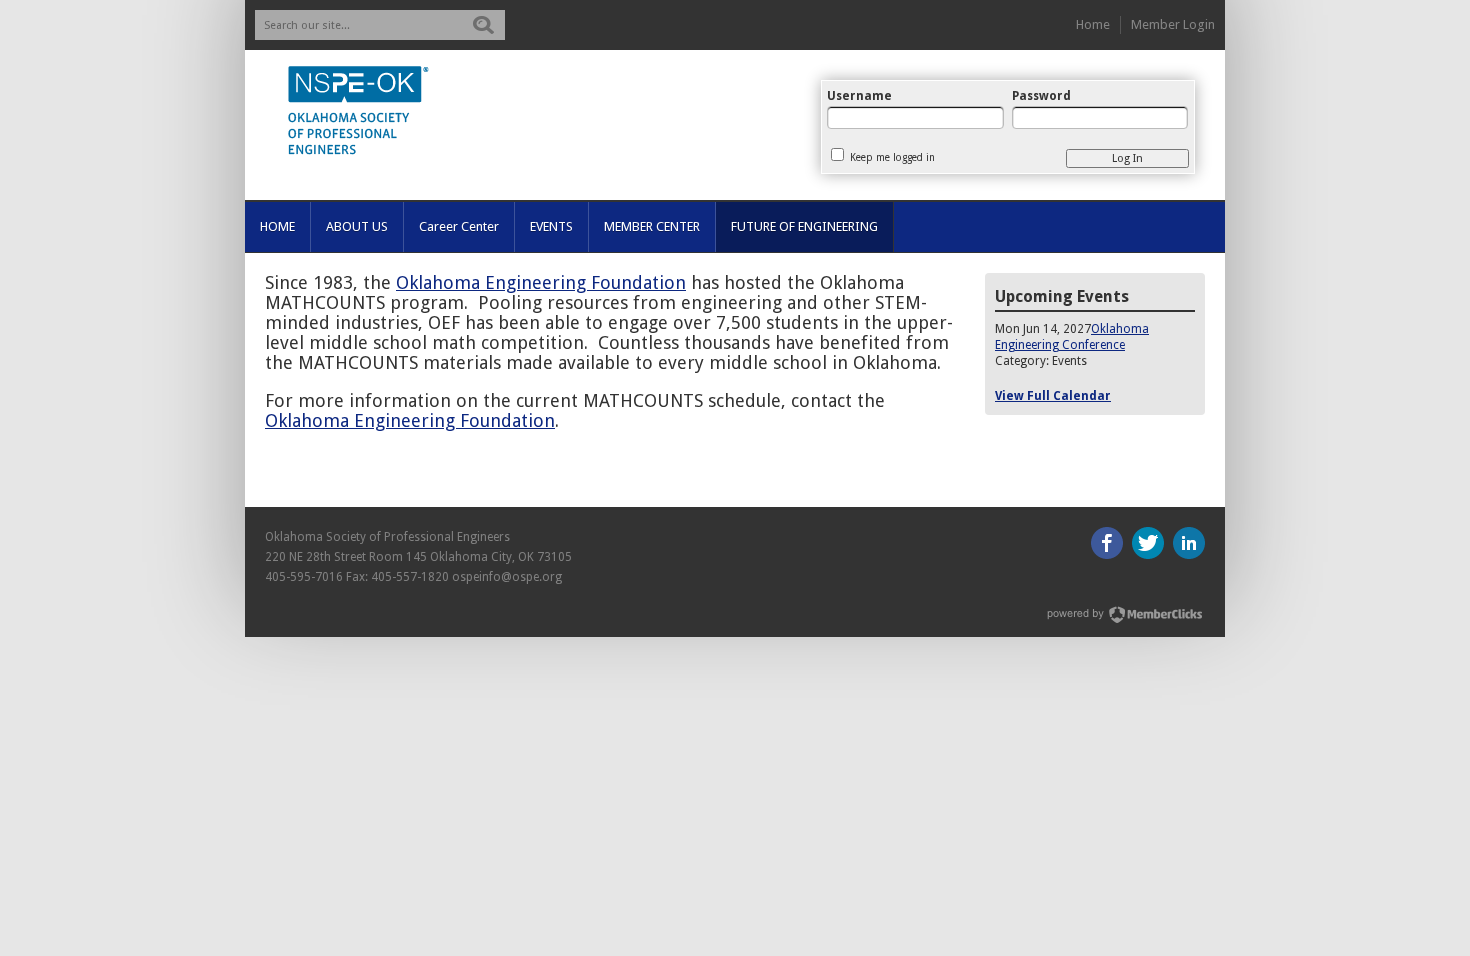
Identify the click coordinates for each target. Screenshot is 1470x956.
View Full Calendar (1053, 396)
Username (859, 96)
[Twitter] (1148, 543)
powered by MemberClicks (1126, 614)
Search (483, 25)
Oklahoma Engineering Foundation (541, 282)
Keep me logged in (892, 157)
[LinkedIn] (1189, 543)
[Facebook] (1107, 543)
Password (1041, 96)
